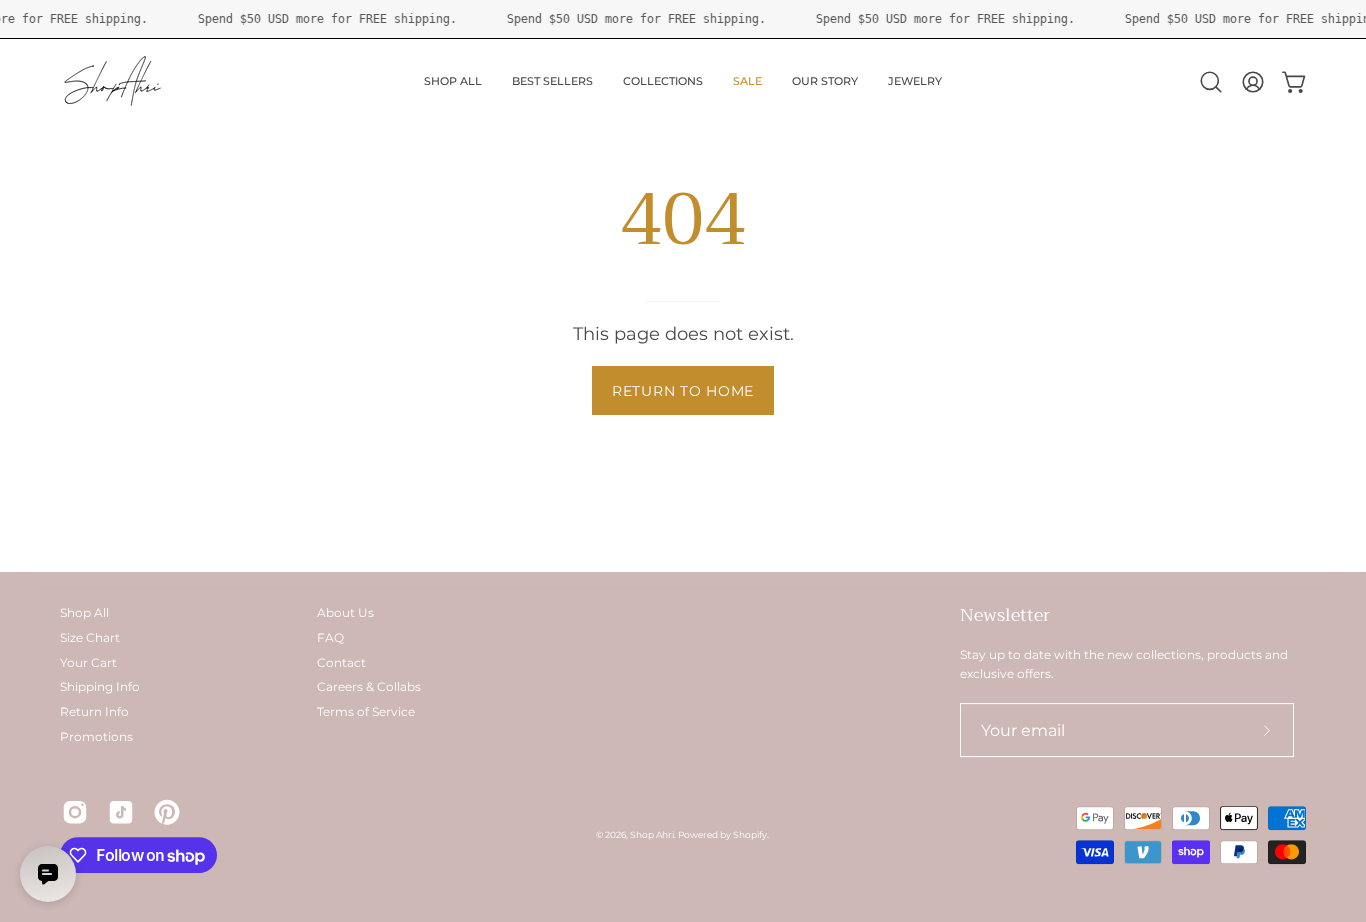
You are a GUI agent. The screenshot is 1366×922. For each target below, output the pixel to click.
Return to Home (683, 391)
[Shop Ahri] (115, 82)
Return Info (94, 711)
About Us (345, 612)
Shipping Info (100, 686)
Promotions (96, 736)
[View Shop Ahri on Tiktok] (121, 813)
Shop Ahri (652, 835)
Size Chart (90, 637)
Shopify (750, 835)
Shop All (84, 612)
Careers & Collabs (369, 686)
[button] (1211, 82)
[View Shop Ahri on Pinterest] (167, 813)
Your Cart (88, 662)
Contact (341, 662)
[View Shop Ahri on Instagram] (75, 813)
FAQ (330, 637)
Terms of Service (366, 711)
